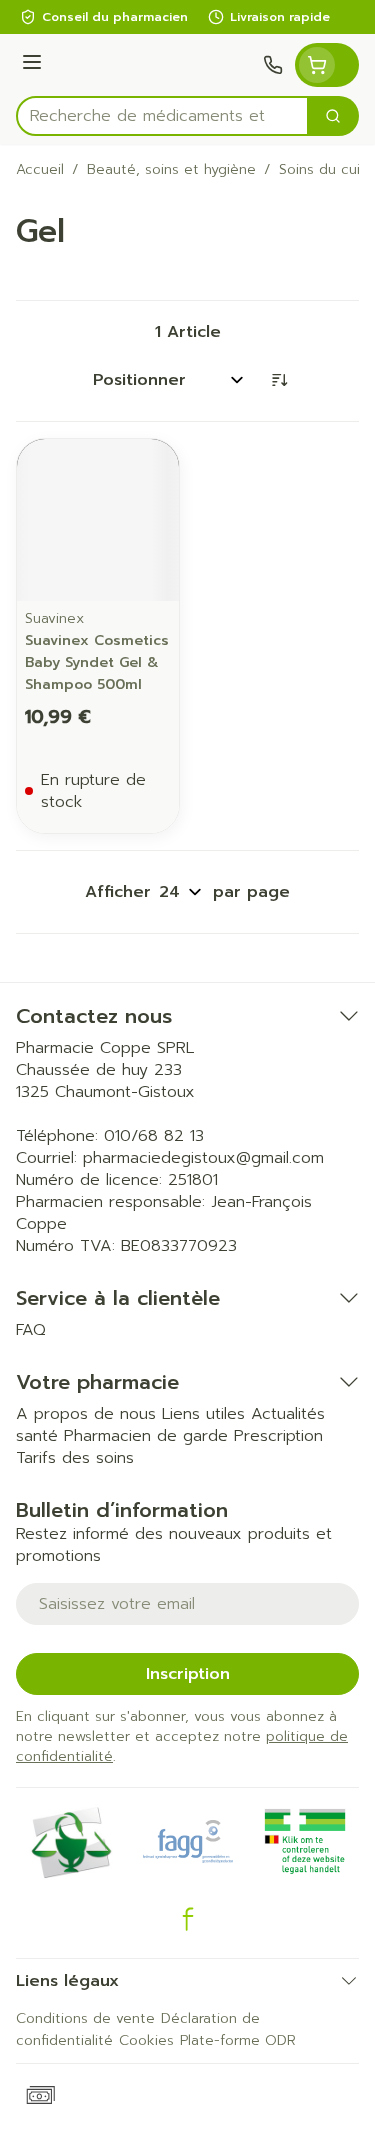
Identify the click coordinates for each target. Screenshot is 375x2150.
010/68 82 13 (154, 1136)
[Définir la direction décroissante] (279, 380)
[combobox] (162, 116)
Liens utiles (203, 1414)
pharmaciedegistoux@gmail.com (203, 1158)
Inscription (188, 1674)
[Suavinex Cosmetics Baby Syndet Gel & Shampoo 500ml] (98, 520)
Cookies (146, 2040)
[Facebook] (188, 1919)
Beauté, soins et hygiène (171, 170)
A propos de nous (86, 1414)
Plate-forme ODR (238, 2040)
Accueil (40, 170)
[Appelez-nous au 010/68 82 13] (273, 65)
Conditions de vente (85, 2018)
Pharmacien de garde (146, 1436)
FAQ (31, 1330)
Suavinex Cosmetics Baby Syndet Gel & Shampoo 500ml (97, 662)
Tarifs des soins (75, 1458)
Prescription (278, 1436)
